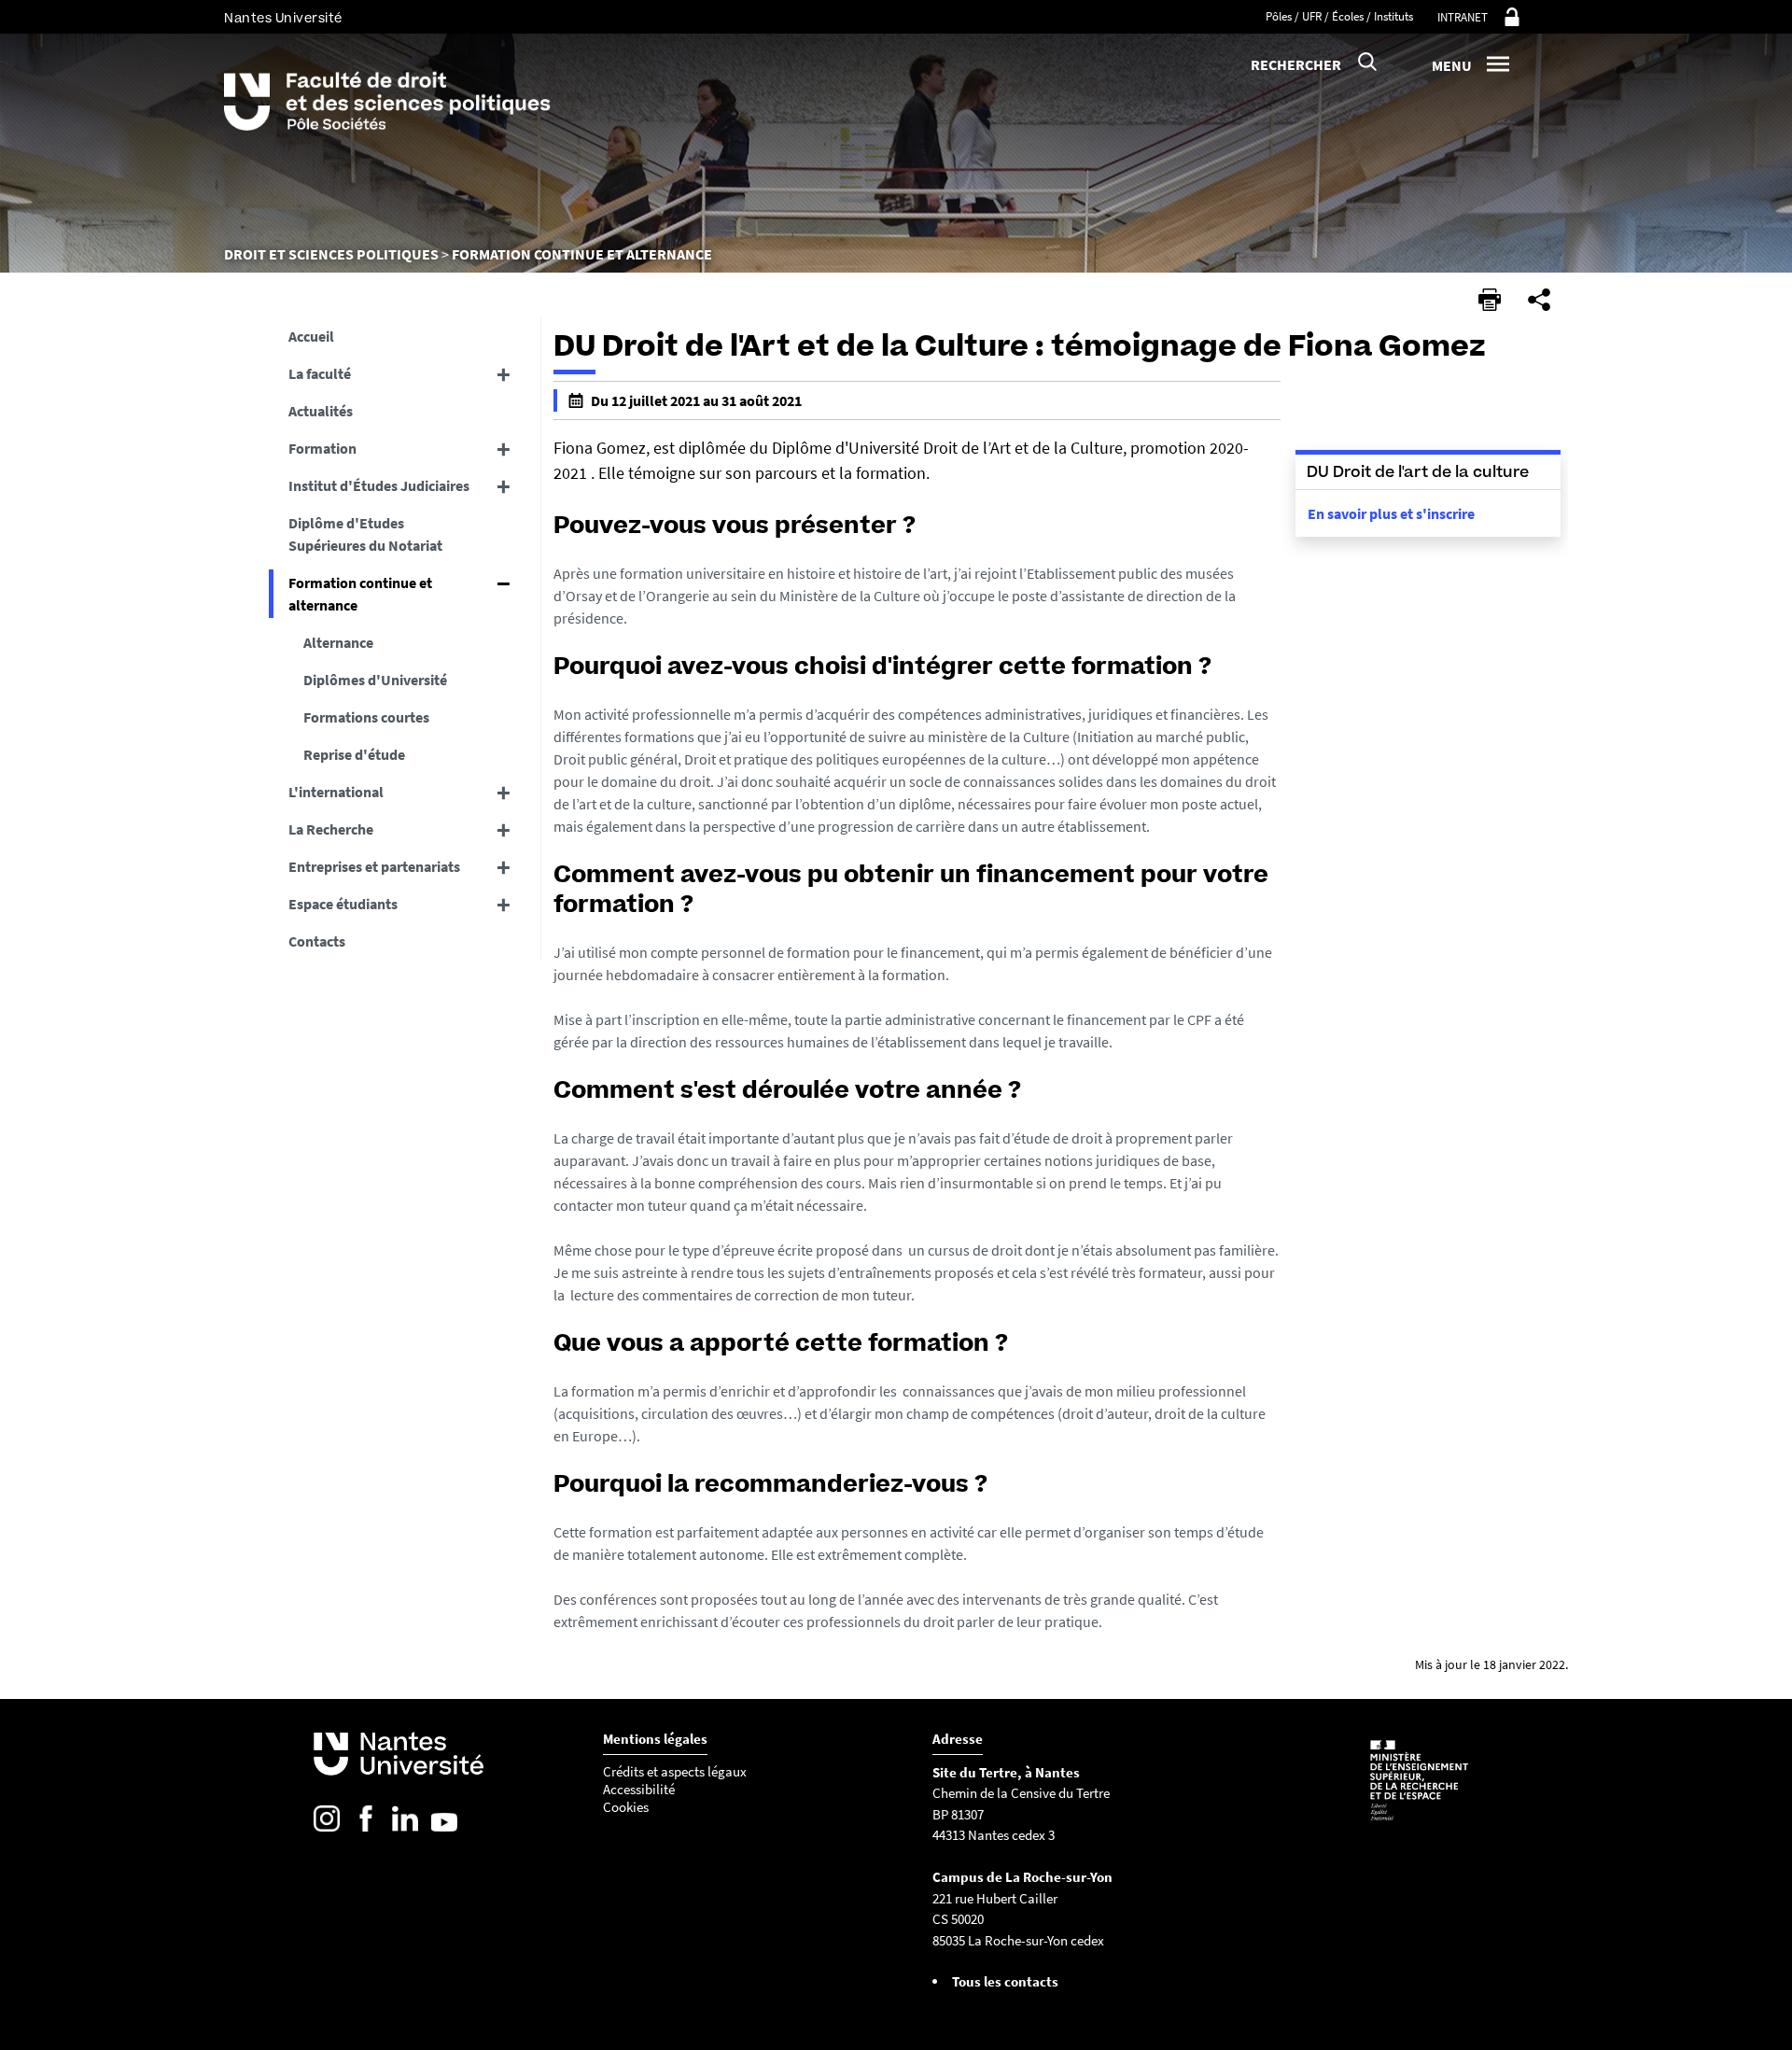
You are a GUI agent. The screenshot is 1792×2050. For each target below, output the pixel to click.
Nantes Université (283, 18)
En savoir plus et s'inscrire (1391, 513)
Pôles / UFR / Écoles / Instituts (1339, 16)
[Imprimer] (1490, 300)
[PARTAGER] (1539, 300)
